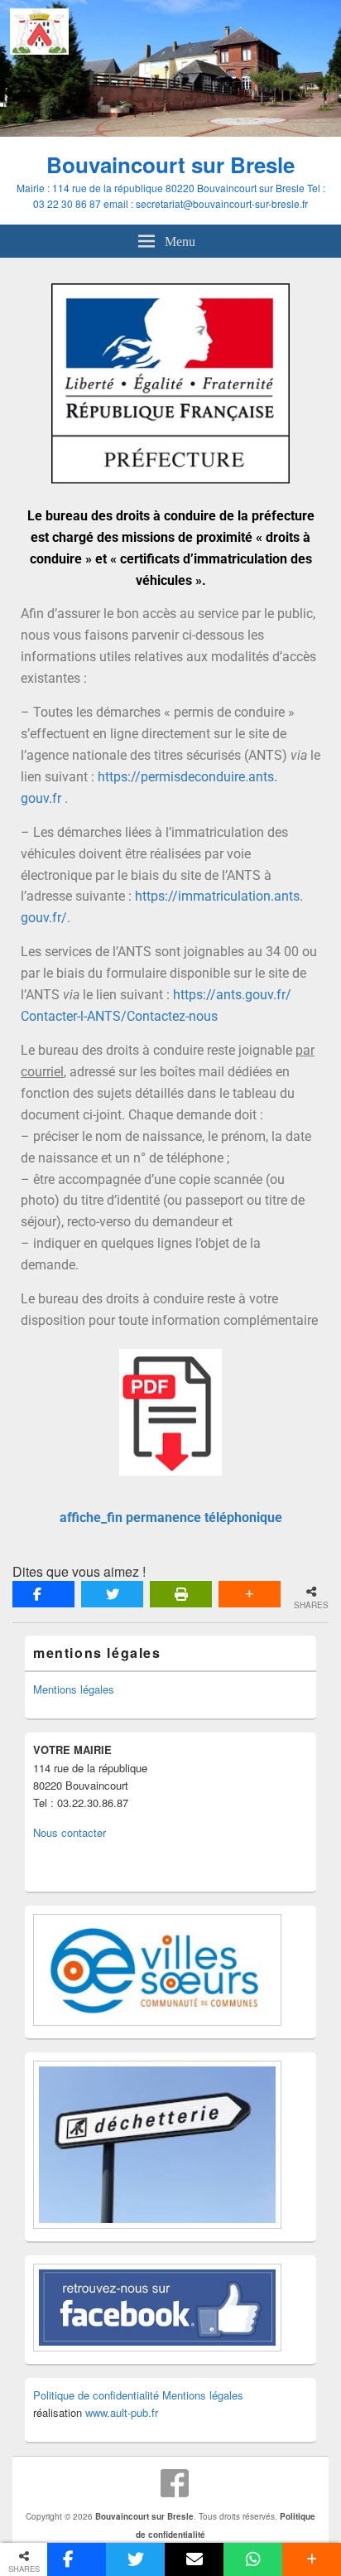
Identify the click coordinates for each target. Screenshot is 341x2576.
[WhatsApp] (253, 2559)
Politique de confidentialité (96, 2395)
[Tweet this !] (112, 1594)
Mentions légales (74, 1689)
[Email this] (194, 2559)
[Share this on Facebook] (43, 1594)
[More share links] (250, 1594)
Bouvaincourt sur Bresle (170, 164)
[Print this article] (181, 1594)
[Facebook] (175, 2483)
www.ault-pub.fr (122, 2412)
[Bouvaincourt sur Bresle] (170, 131)
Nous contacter (70, 1832)
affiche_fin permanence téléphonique (171, 1518)
